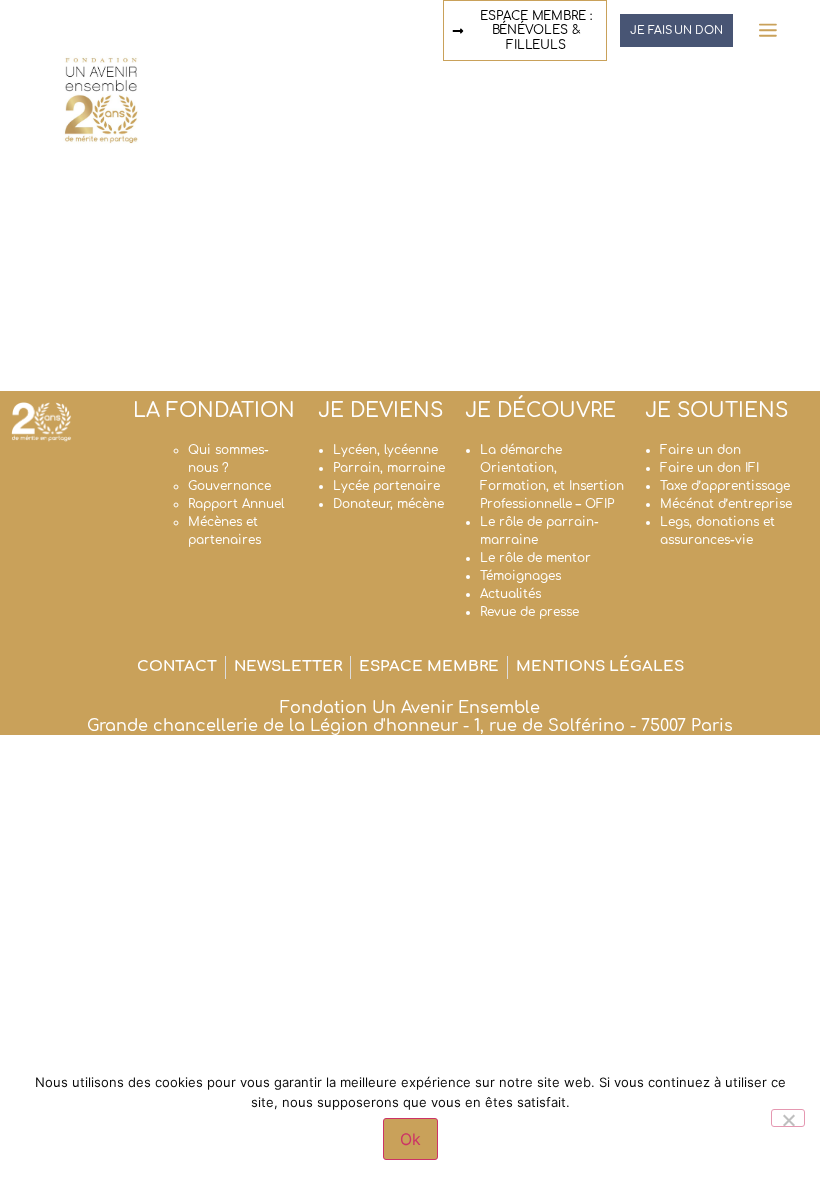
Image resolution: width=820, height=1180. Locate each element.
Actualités (510, 594)
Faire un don (700, 450)
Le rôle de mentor (535, 558)
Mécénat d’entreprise (726, 504)
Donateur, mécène (388, 504)
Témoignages (520, 576)
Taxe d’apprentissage (725, 486)
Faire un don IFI (709, 468)
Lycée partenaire (386, 486)
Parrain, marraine (389, 468)
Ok (410, 1139)
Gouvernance (229, 486)
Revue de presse (529, 612)
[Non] (788, 1118)
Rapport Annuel (236, 504)
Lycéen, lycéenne (385, 450)
